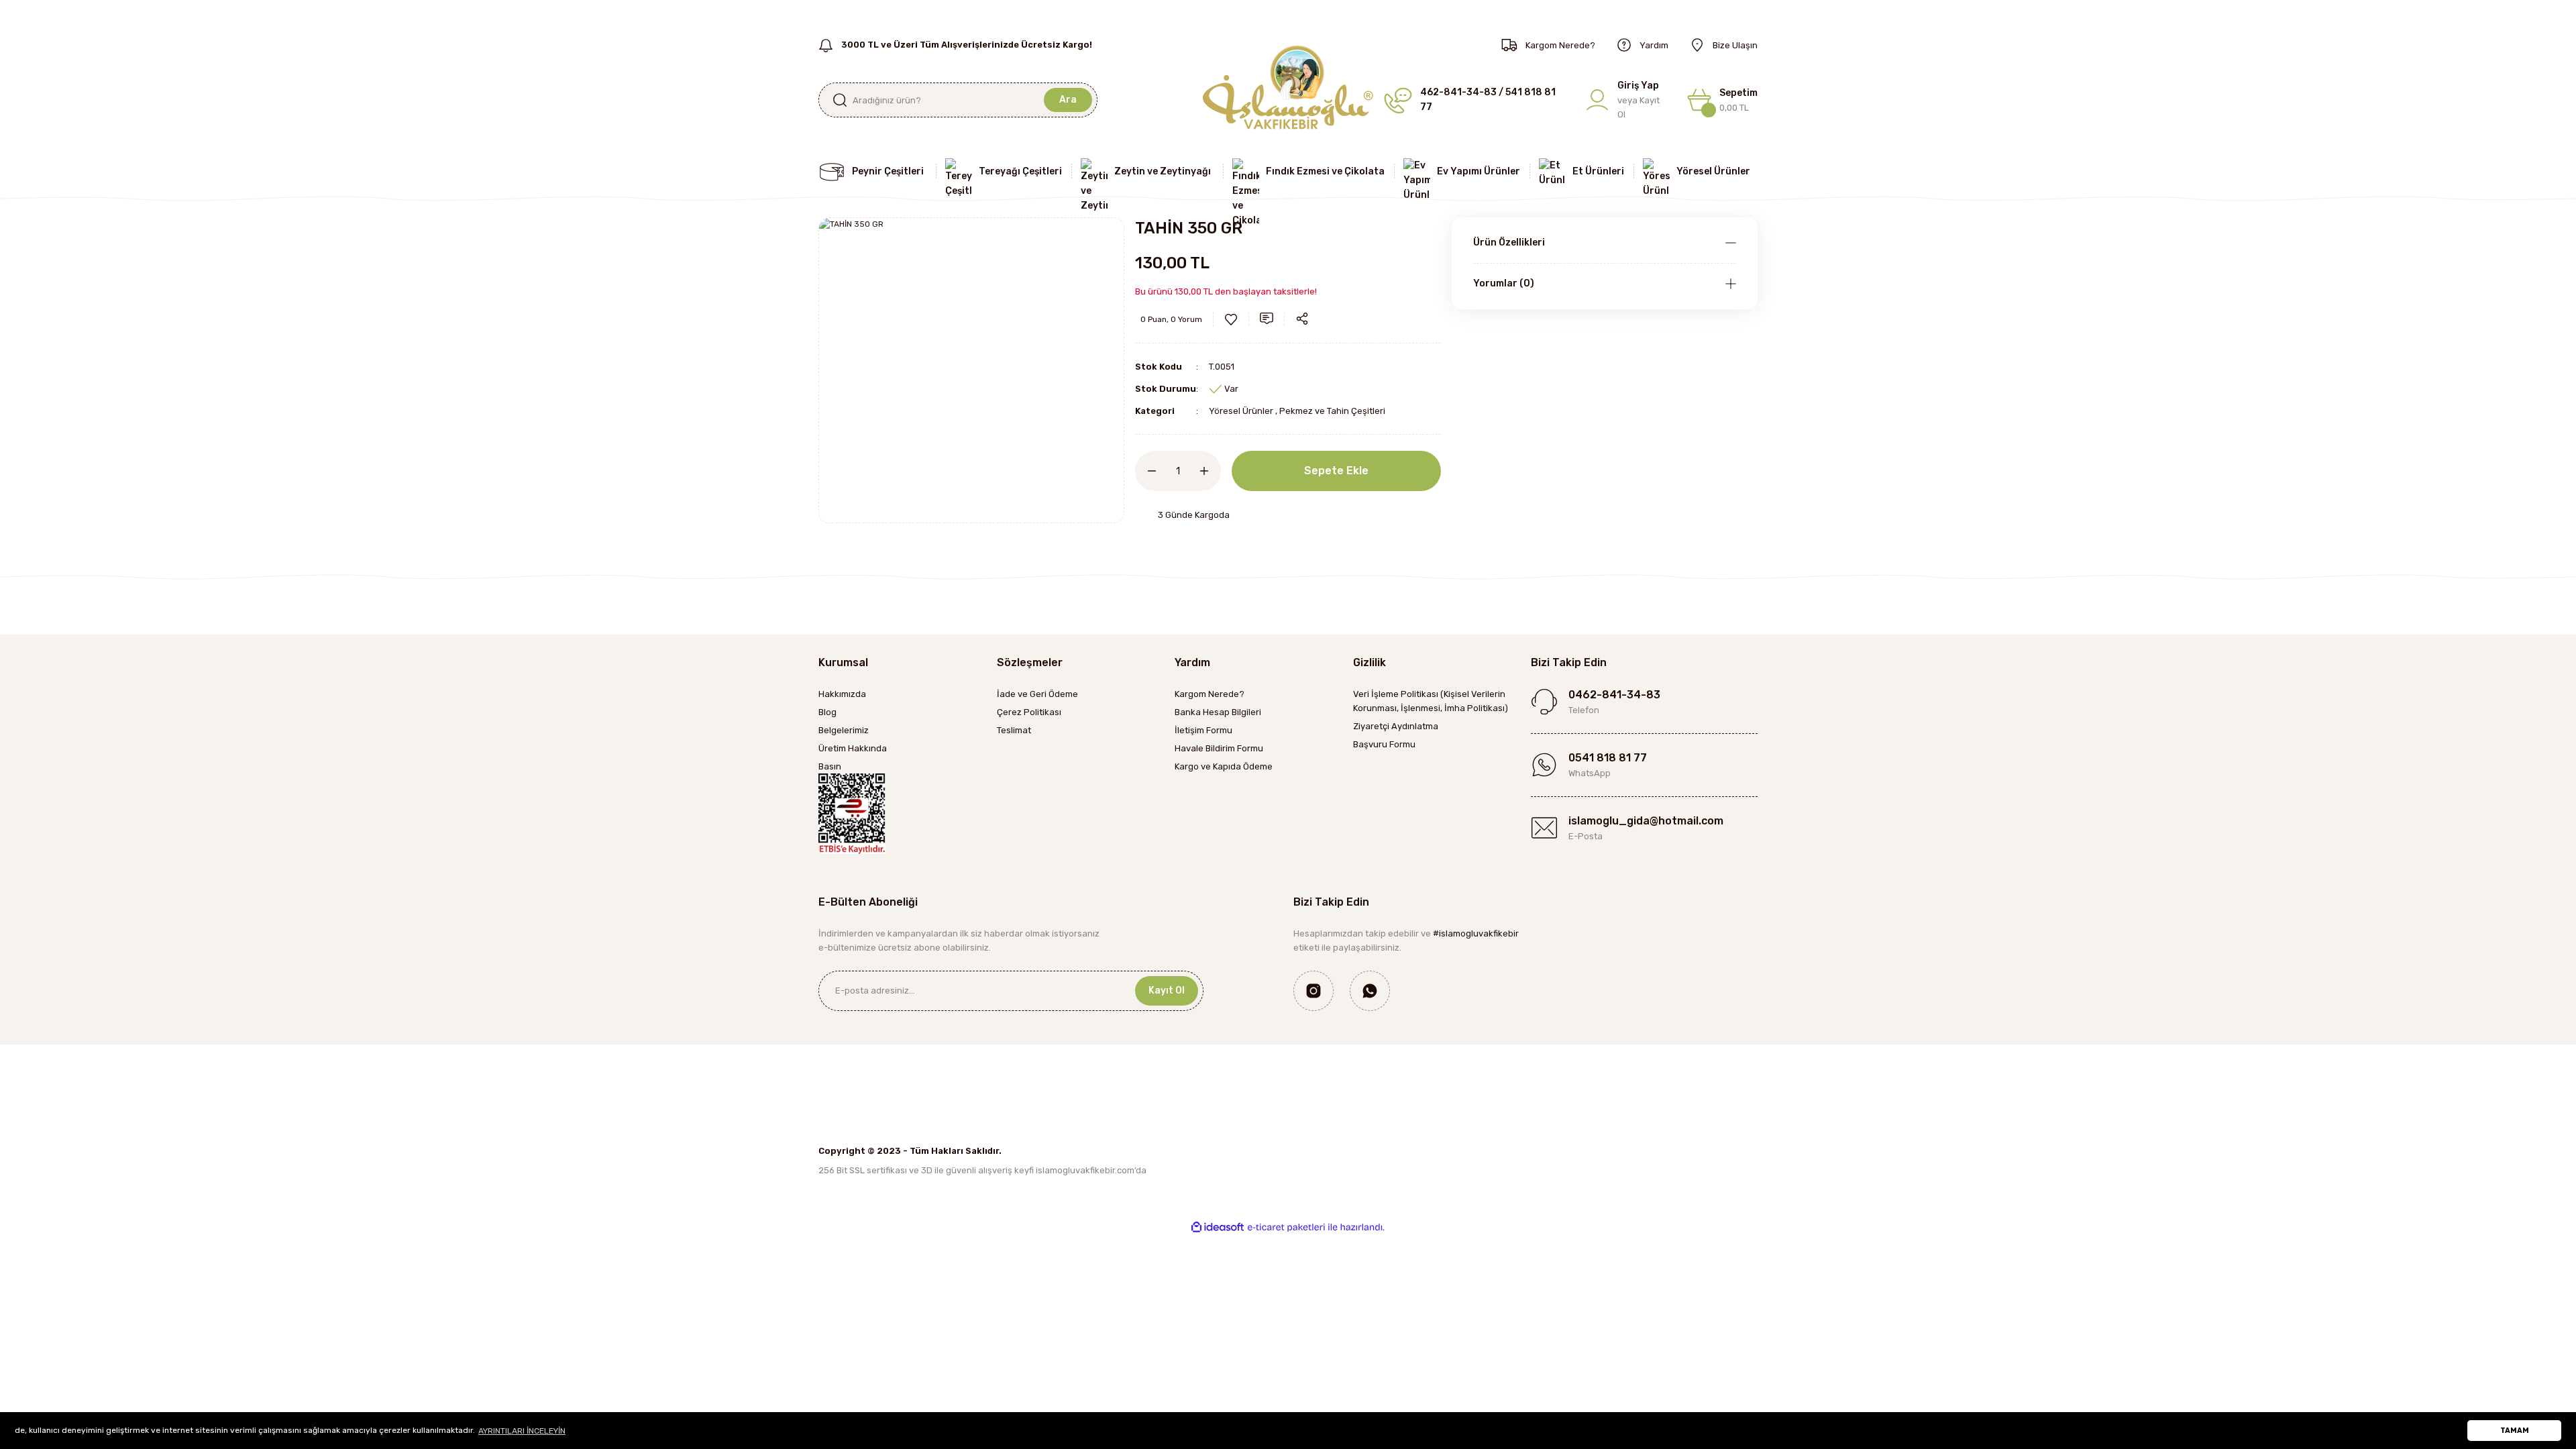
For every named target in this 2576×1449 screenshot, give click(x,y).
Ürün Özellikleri (1509, 243)
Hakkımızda (842, 694)
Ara (1068, 100)
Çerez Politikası (1029, 712)
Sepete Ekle (1336, 471)
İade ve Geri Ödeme (1037, 694)
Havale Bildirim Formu (1219, 748)
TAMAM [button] (2515, 1431)
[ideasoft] (1218, 1227)
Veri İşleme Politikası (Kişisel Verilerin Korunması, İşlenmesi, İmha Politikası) (1431, 701)
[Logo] (1288, 87)
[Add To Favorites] (1231, 319)
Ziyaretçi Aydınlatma (1396, 726)
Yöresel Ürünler (1241, 411)
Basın (830, 766)
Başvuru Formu (1384, 744)
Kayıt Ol (1167, 990)
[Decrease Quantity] (1146, 471)
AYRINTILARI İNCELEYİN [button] (522, 1431)
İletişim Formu (1203, 730)
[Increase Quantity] (1210, 471)
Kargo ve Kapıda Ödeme (1224, 766)
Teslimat (1014, 730)
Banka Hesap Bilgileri (1218, 712)
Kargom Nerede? (1210, 694)
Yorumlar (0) (1504, 283)
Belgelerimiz (844, 730)
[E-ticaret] (1286, 1227)
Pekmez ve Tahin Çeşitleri (1332, 411)
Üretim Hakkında (853, 748)
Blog (827, 712)
